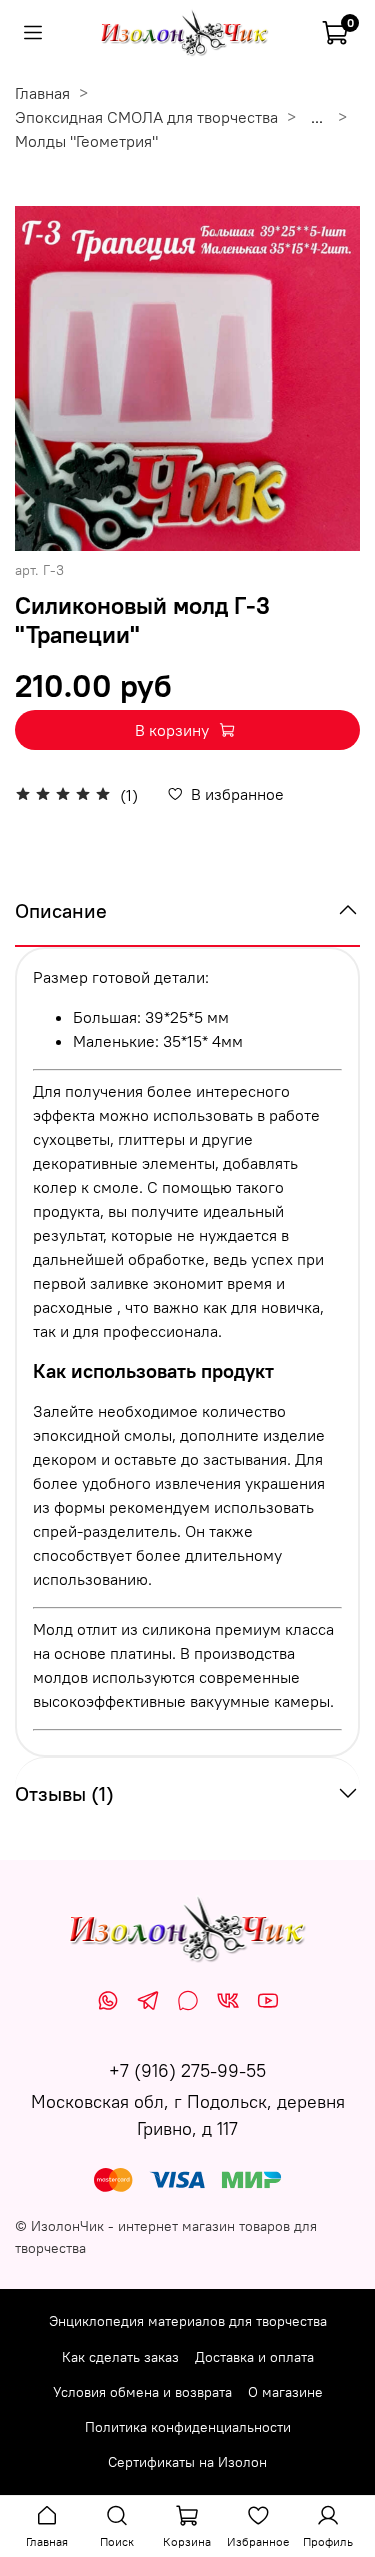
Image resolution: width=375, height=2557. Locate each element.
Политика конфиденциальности (188, 2427)
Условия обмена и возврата (142, 2392)
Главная (42, 93)
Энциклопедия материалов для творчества (188, 2321)
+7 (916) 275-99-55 (187, 2070)
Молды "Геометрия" (86, 141)
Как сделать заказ (120, 2357)
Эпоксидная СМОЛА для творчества (146, 117)
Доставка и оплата (254, 2357)
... (317, 117)
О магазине (285, 2392)
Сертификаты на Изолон (187, 2462)
